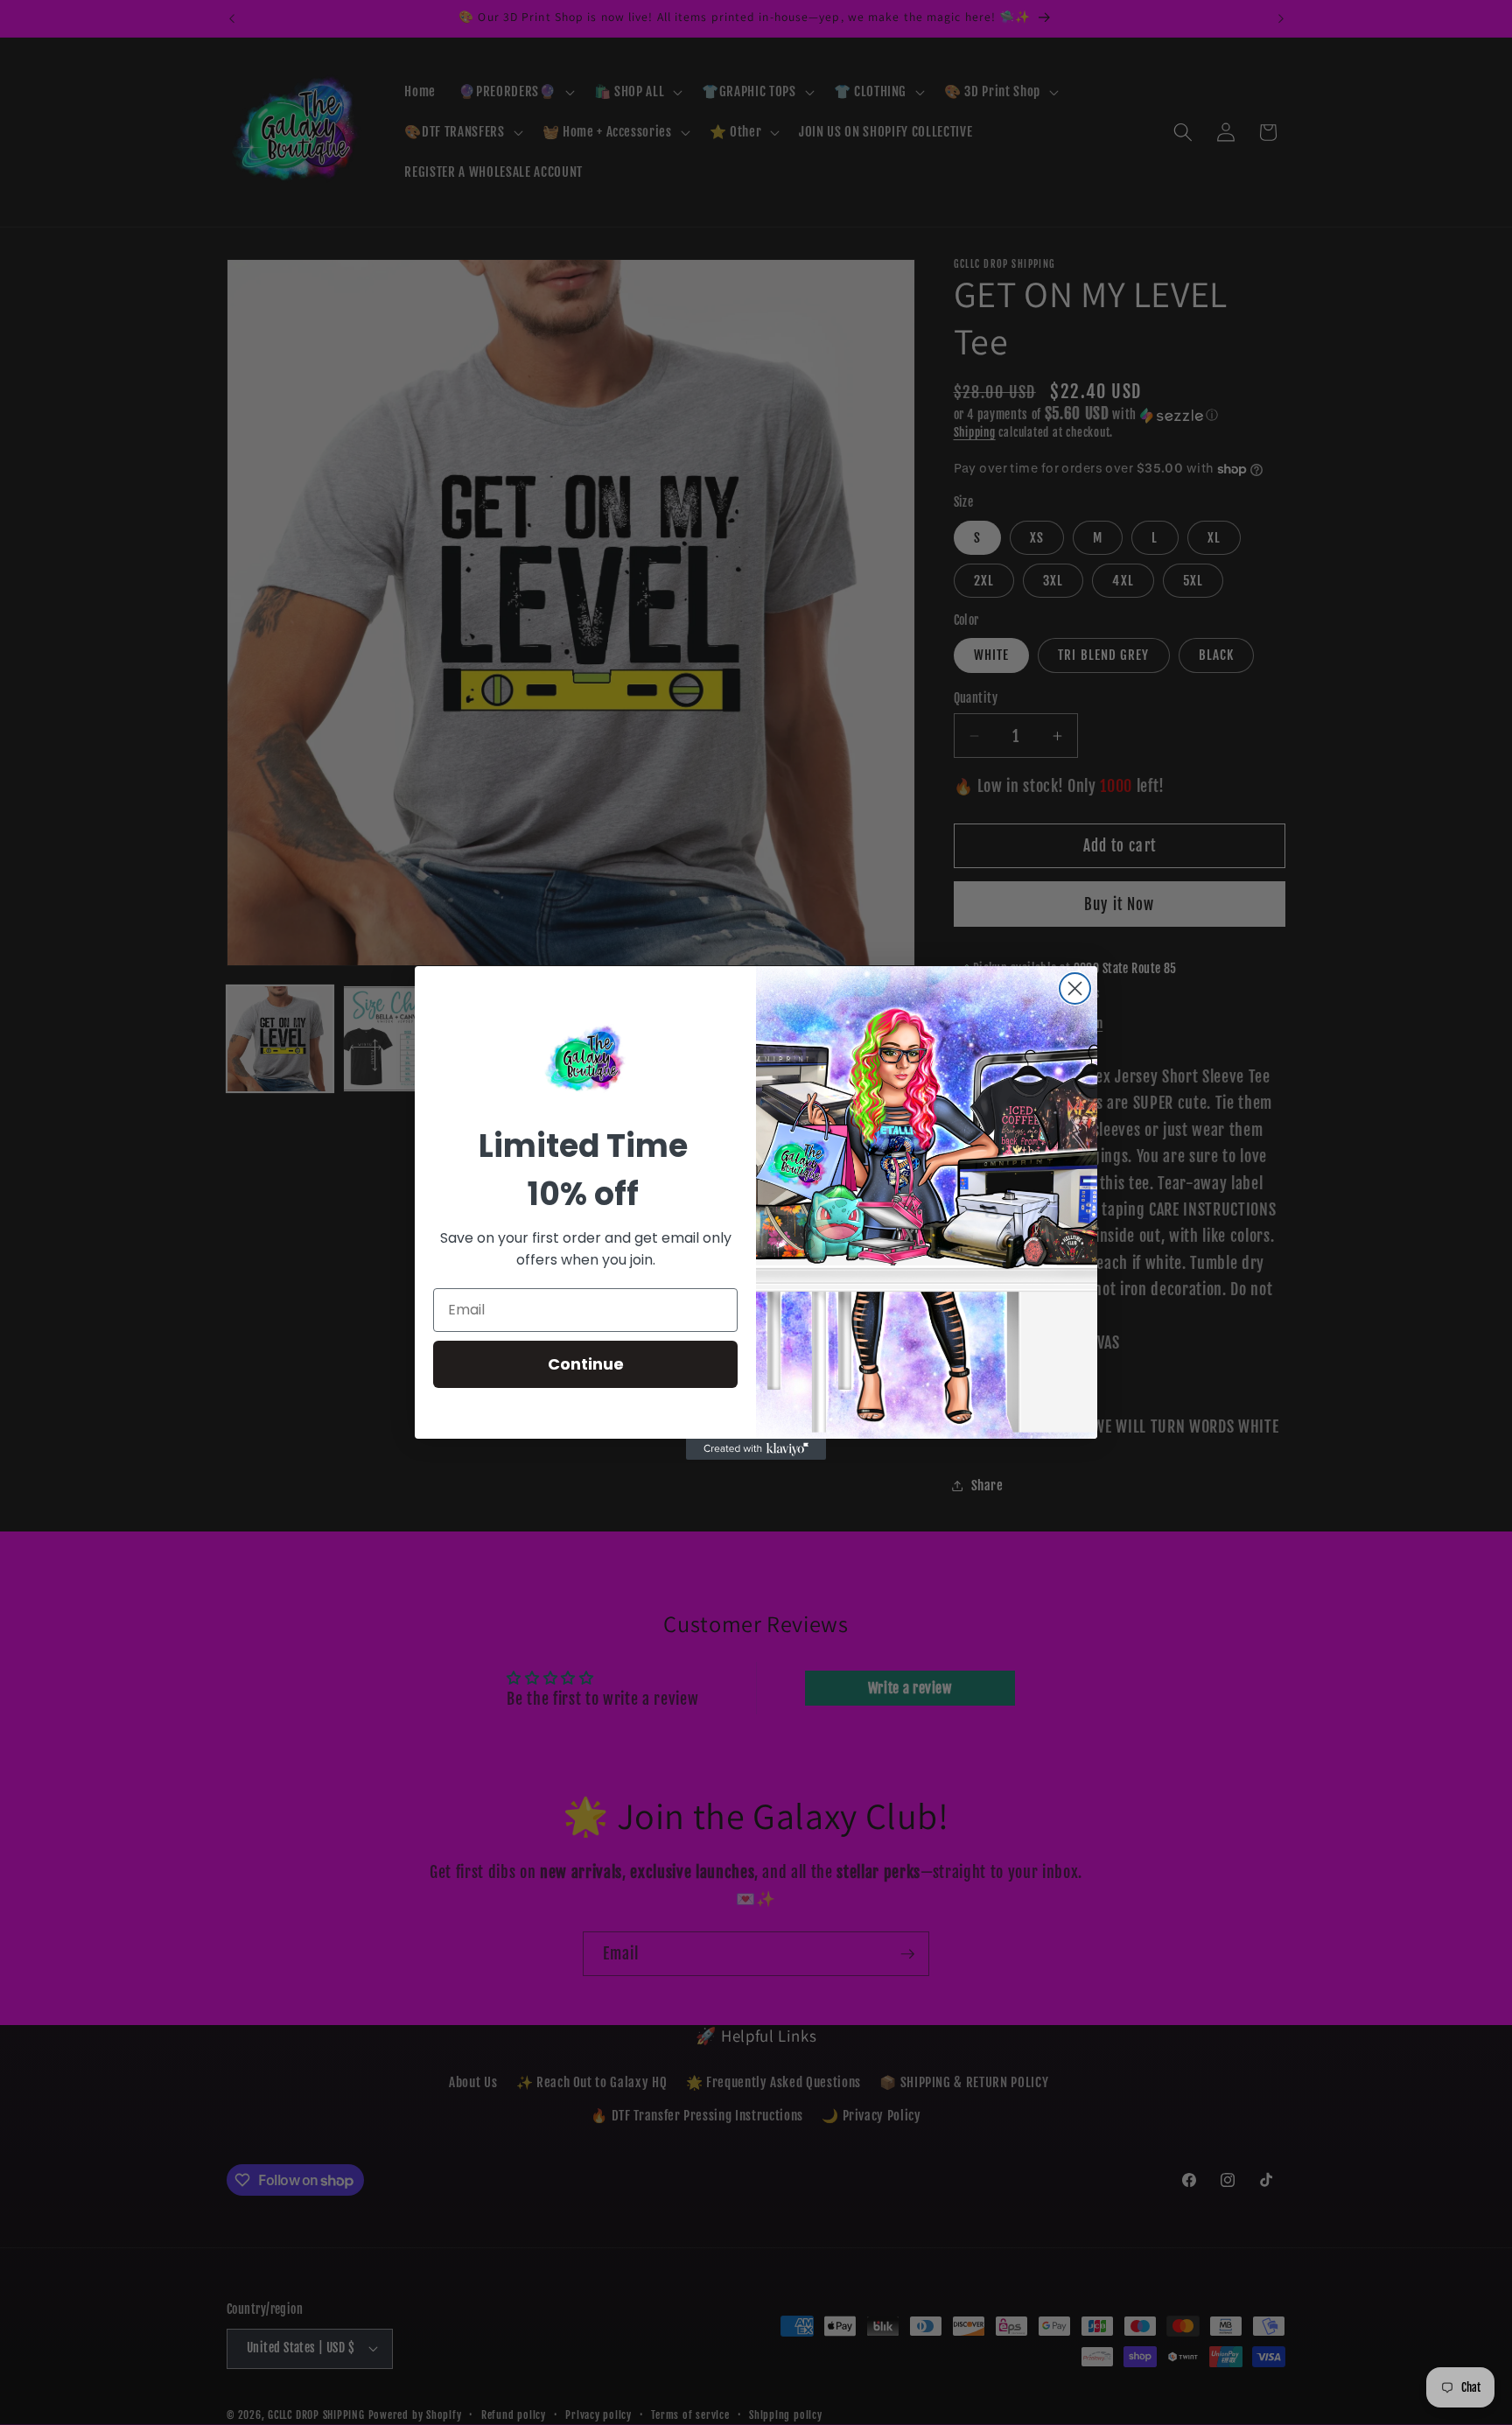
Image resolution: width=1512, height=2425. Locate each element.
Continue (586, 1364)
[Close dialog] (1075, 988)
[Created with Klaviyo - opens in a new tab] (756, 1449)
